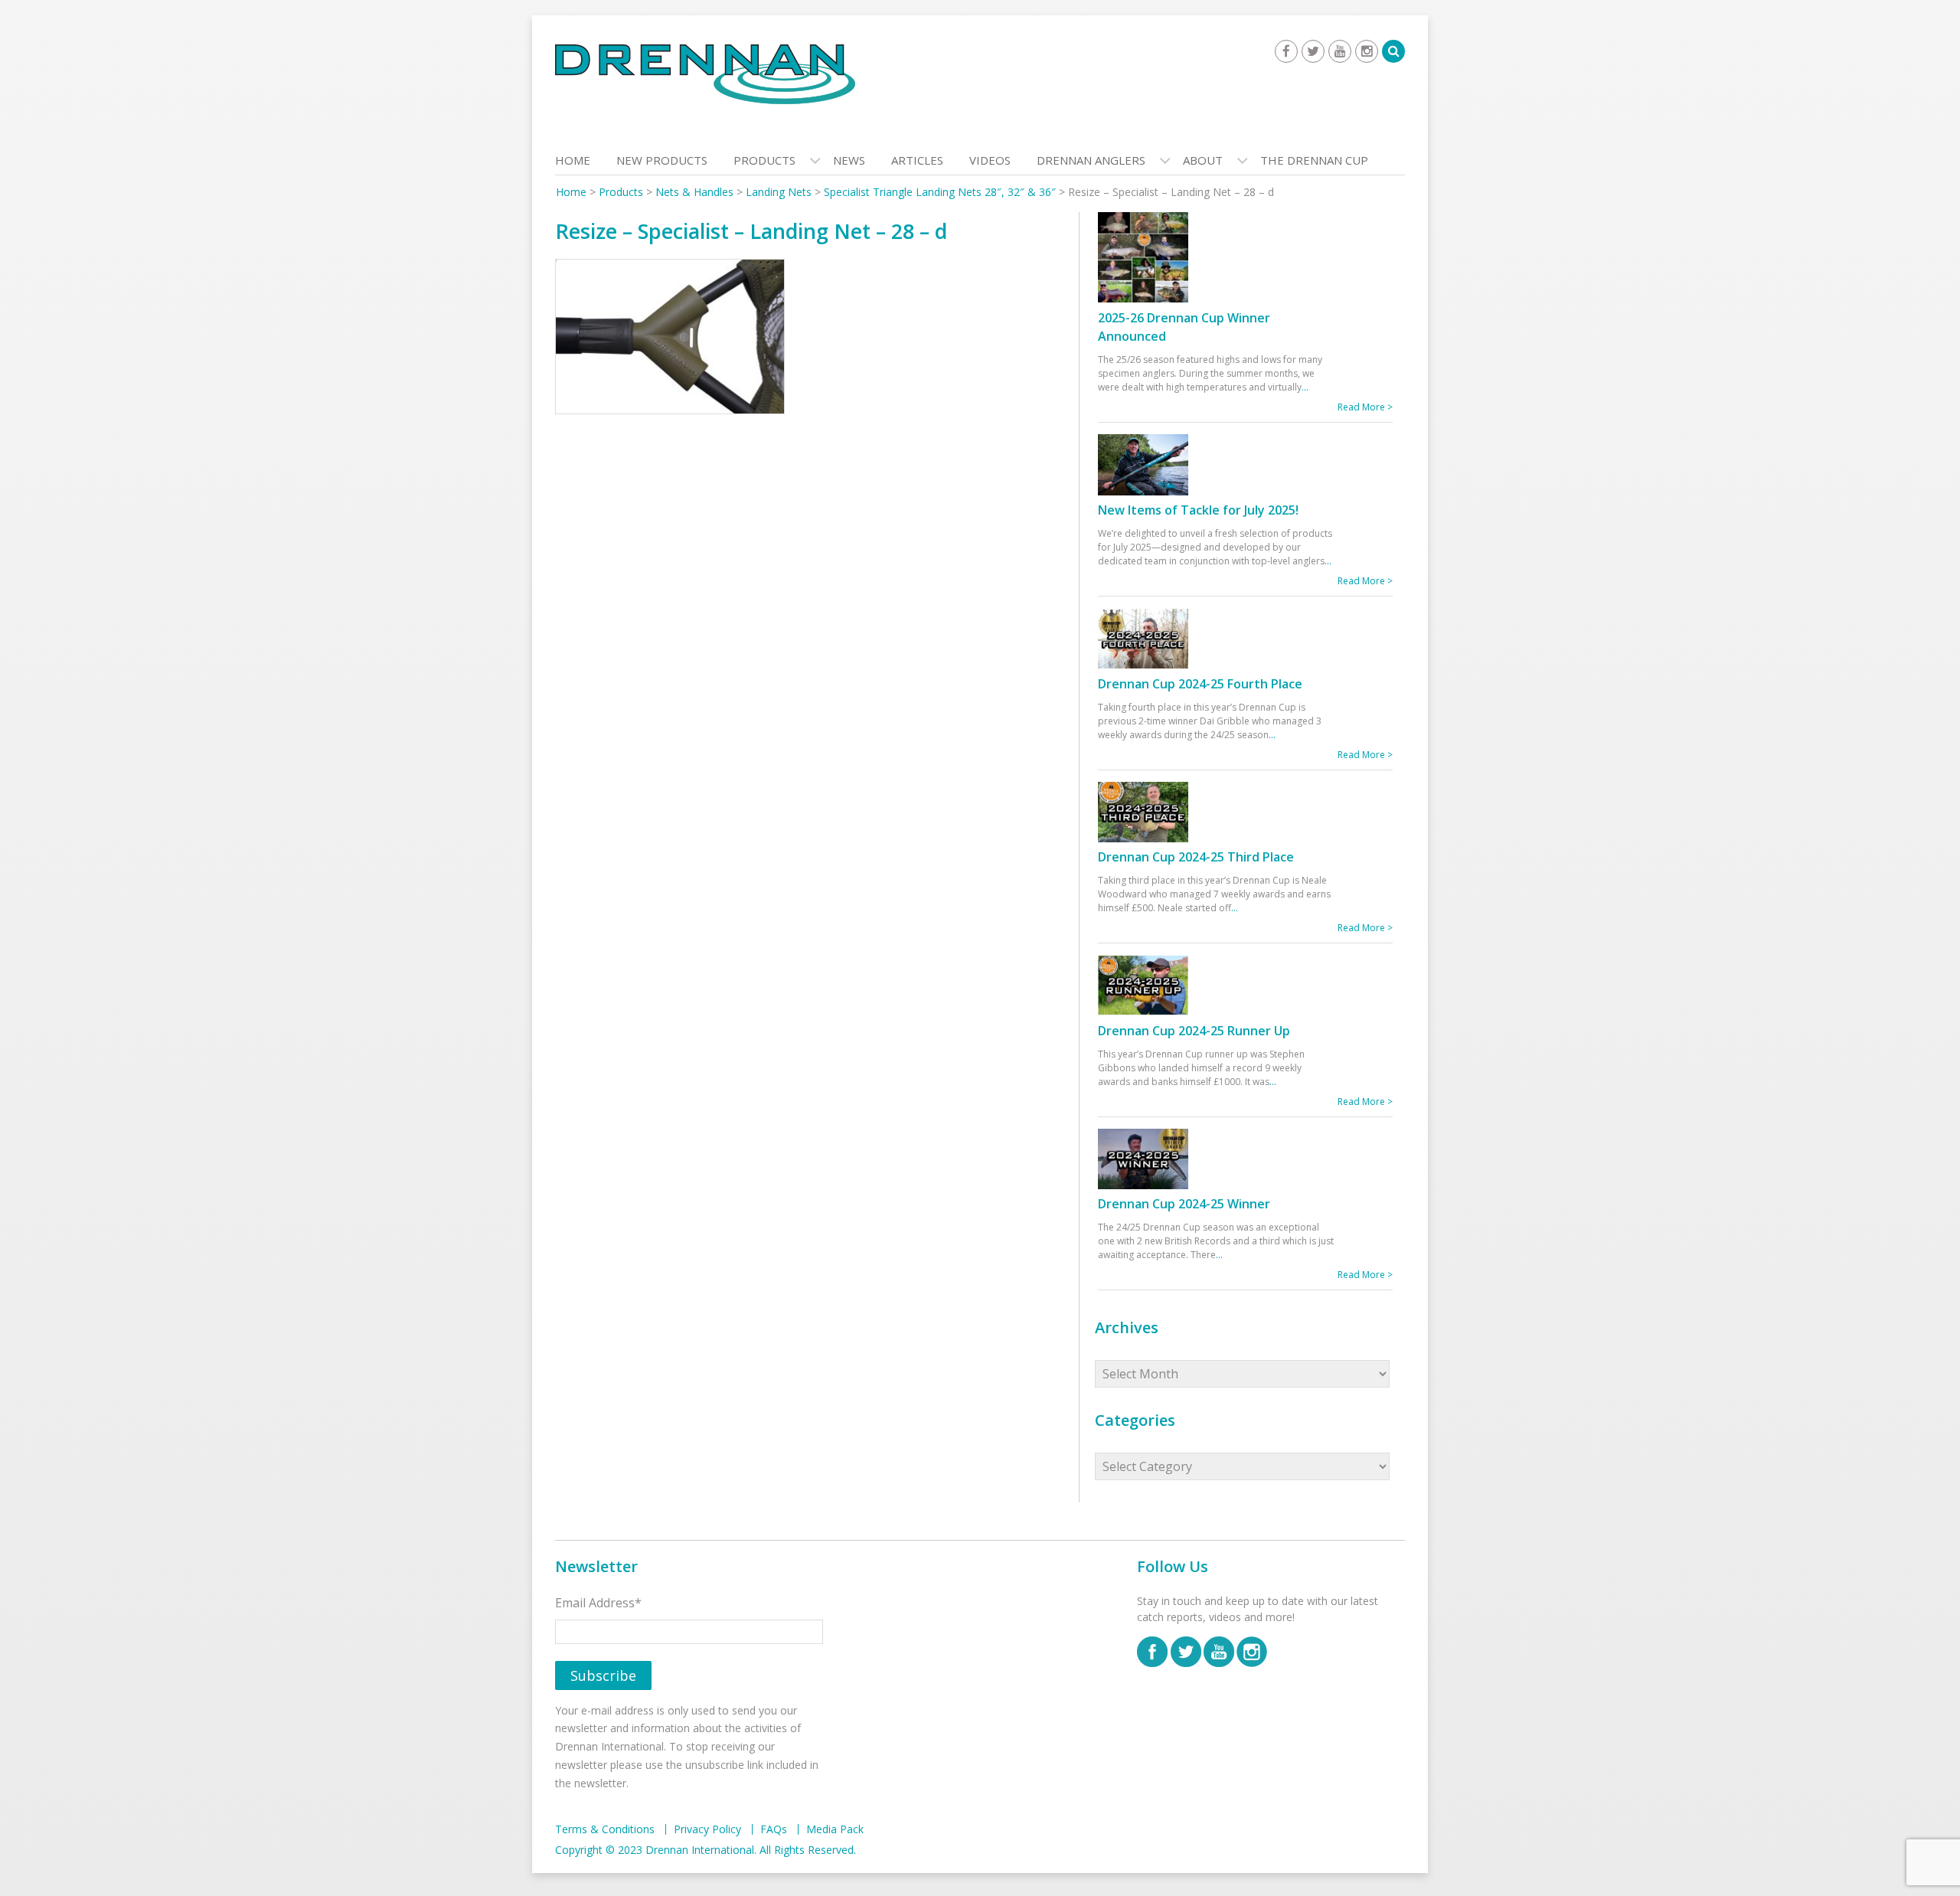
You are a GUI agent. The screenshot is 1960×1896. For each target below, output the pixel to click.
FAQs (774, 1829)
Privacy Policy (707, 1829)
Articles (917, 160)
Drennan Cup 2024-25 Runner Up (1194, 1031)
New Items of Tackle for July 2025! (1198, 510)
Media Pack (835, 1829)
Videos (990, 160)
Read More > (1365, 407)
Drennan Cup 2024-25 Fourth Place (1200, 684)
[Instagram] (1367, 51)
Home (573, 160)
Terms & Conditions (605, 1829)
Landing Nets (779, 192)
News (849, 160)
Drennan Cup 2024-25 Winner (1184, 1204)
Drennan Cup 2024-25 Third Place (1196, 857)
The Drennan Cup (1314, 160)
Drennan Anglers (1091, 160)
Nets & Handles (694, 192)
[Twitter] (1313, 51)
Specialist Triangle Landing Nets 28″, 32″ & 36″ (940, 192)
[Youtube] (1340, 51)
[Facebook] (1286, 51)
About (1203, 160)
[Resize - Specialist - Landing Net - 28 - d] (670, 340)
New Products (662, 160)
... (1305, 387)
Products (764, 160)
